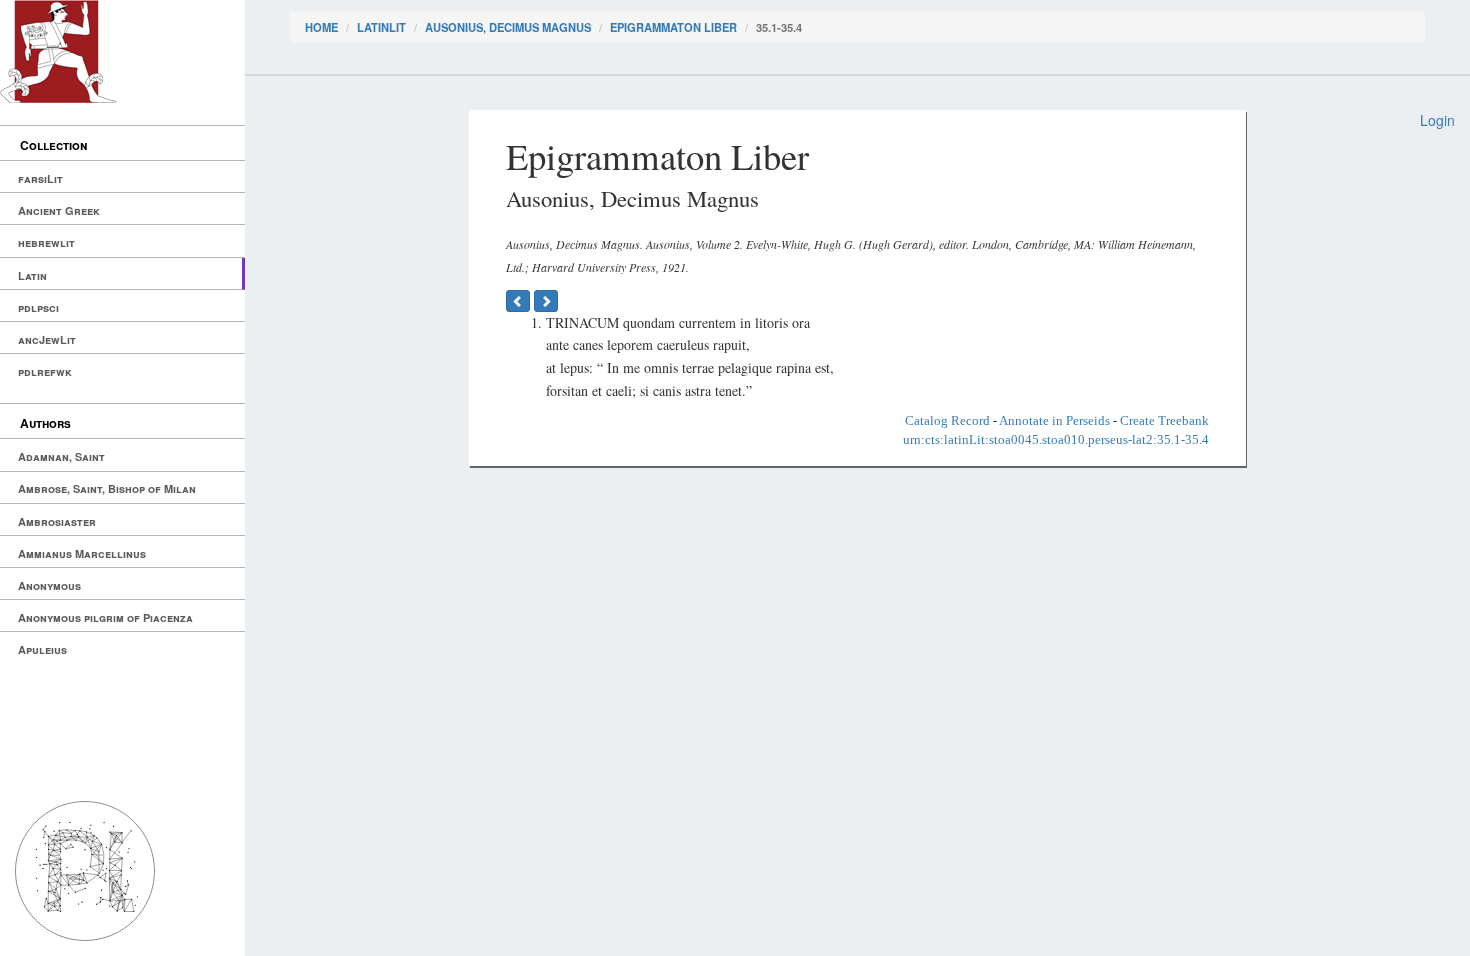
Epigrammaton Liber (673, 27)
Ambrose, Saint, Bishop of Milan (107, 488)
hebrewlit (46, 242)
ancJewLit (47, 339)
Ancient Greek (59, 210)
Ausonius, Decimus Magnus (508, 27)
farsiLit (40, 178)
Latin (32, 275)
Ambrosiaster (57, 521)
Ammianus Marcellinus (82, 553)
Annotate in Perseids (1054, 420)
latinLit (381, 27)
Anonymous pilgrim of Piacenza (105, 617)
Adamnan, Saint (61, 456)
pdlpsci (38, 307)
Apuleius (42, 649)
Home (321, 27)
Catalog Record (947, 420)
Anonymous (49, 585)
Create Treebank (1164, 420)
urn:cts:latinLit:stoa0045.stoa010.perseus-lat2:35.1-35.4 (1056, 439)
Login (1437, 120)
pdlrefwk (45, 371)
